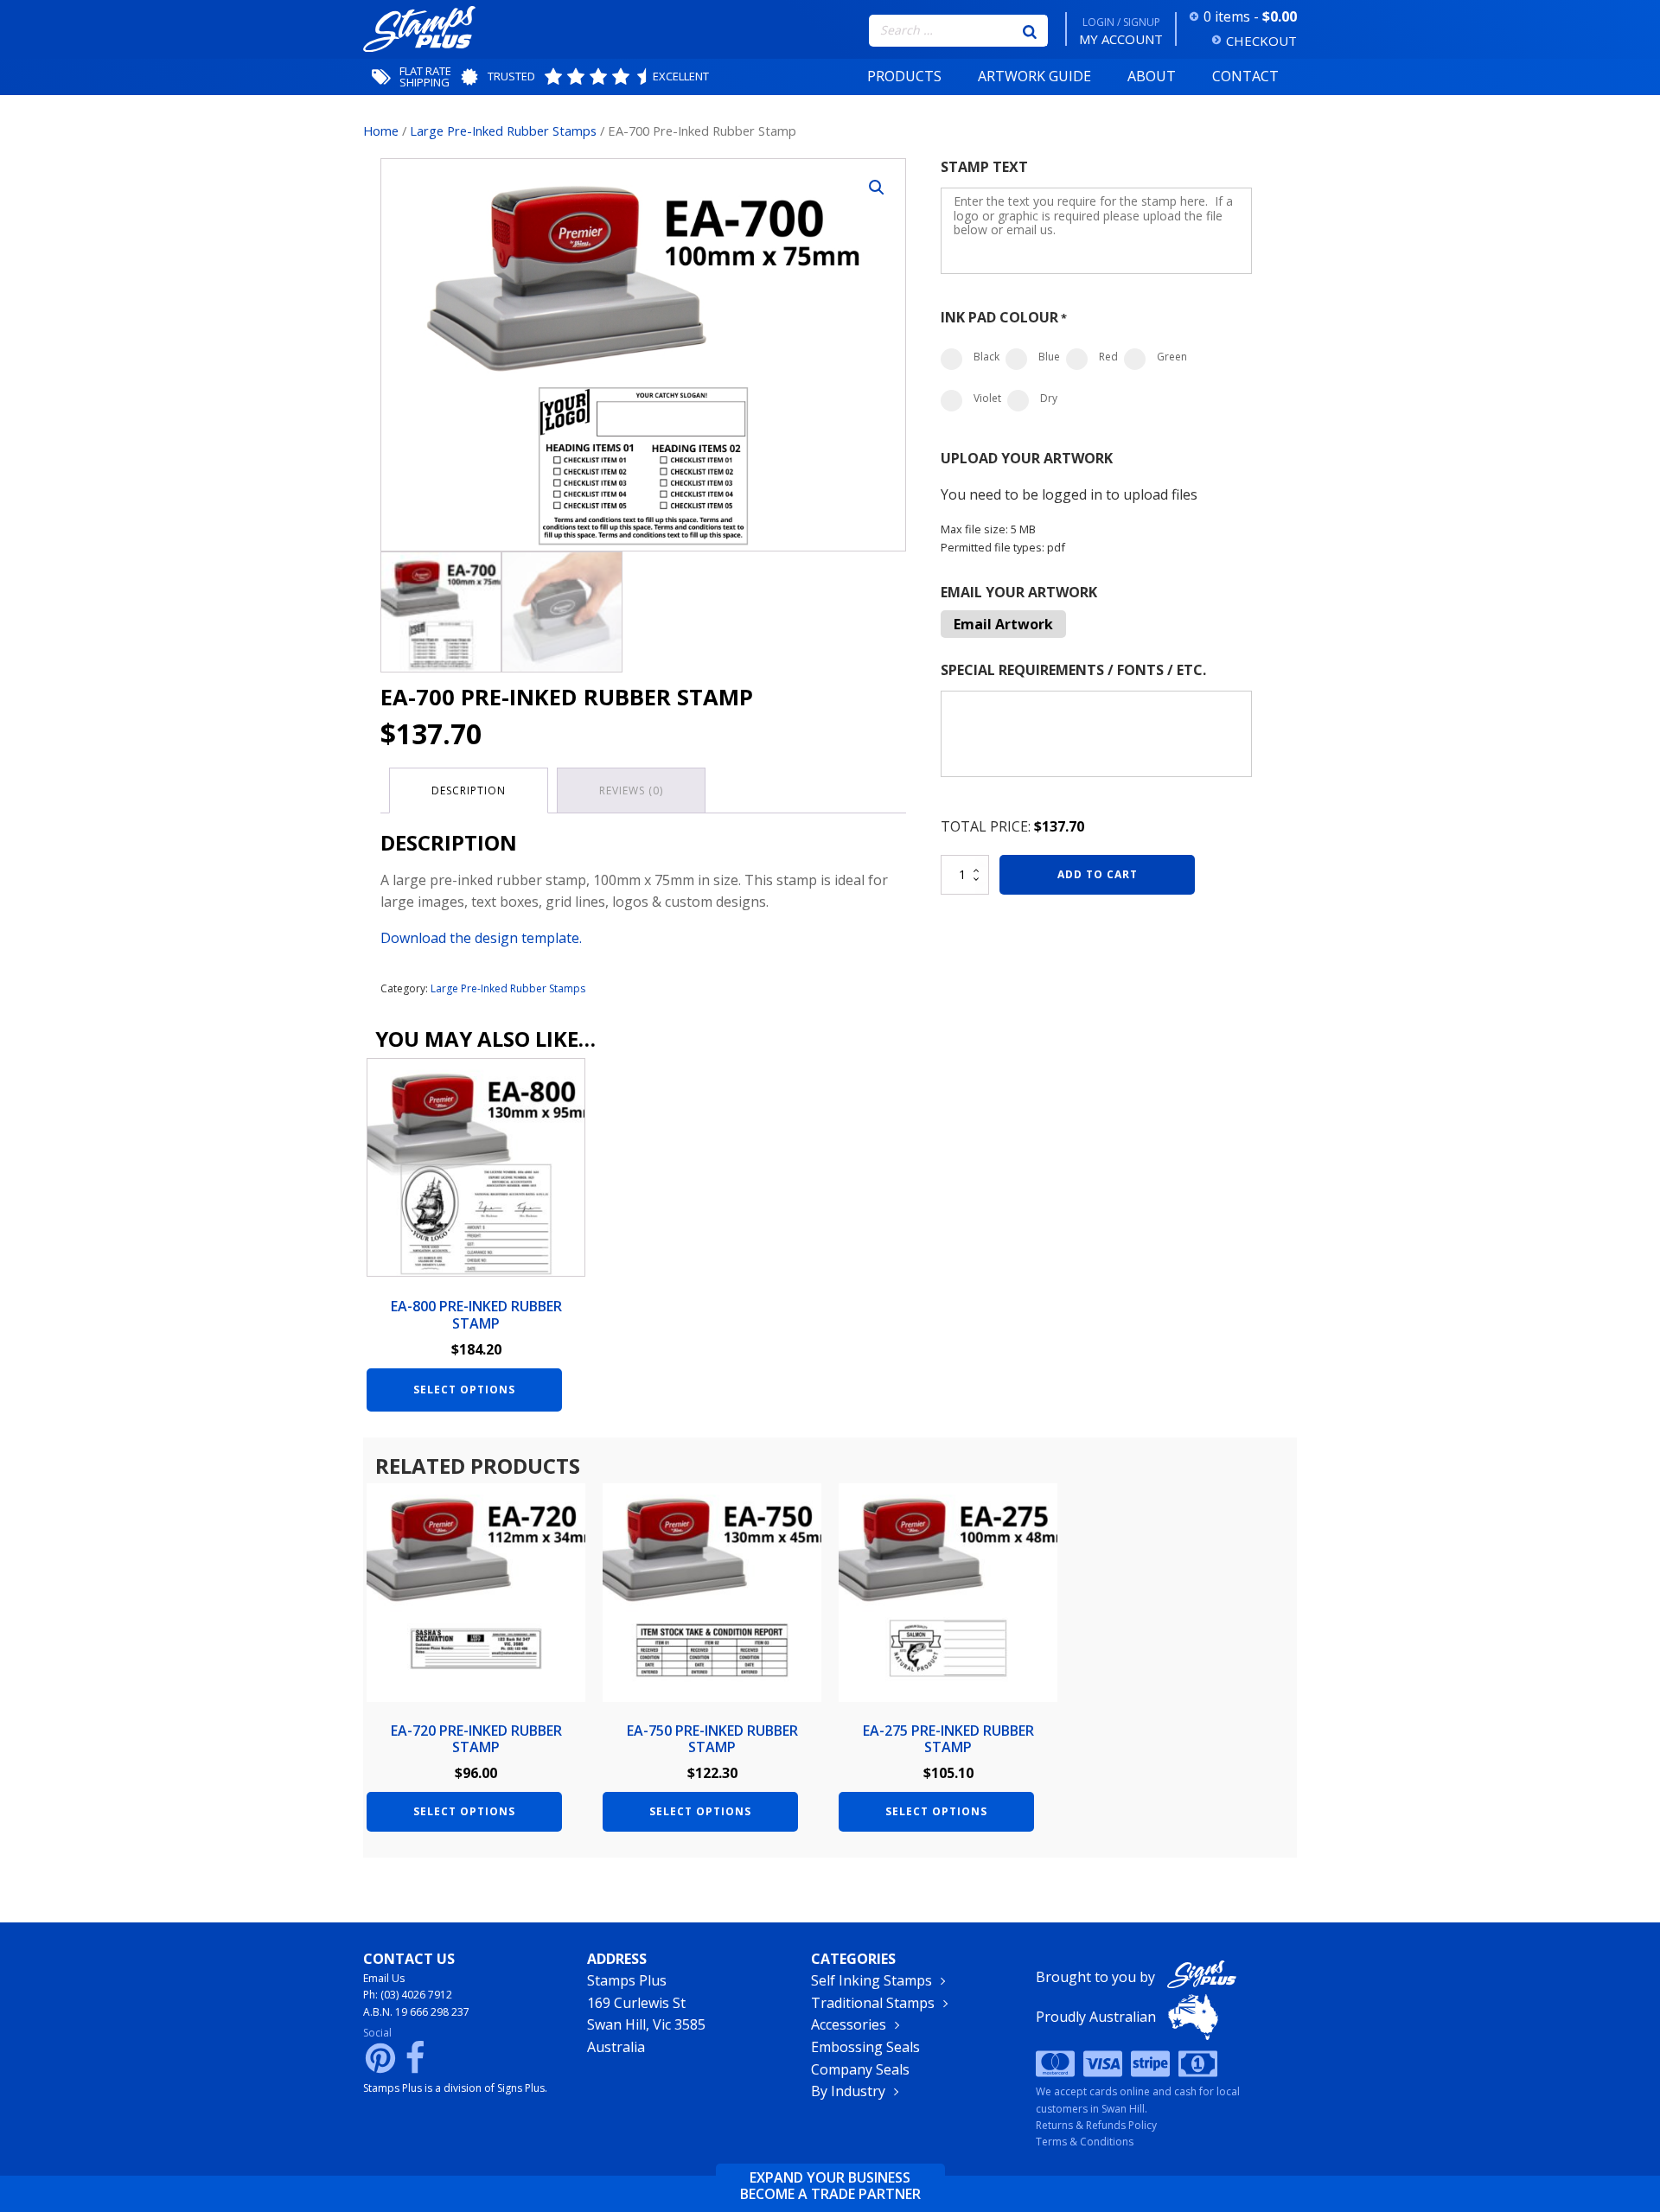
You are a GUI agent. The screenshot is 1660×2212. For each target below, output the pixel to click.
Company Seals (860, 2069)
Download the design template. (481, 938)
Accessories (849, 2024)
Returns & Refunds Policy (1096, 2125)
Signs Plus (521, 2088)
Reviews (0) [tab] (631, 790)
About (1152, 76)
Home (381, 131)
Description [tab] (469, 790)
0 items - (1250, 16)
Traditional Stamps (873, 2003)
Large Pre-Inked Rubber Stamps (503, 131)
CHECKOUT (1261, 41)
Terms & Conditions (1085, 2142)
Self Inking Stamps (871, 1980)
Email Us (384, 1978)
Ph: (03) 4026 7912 (408, 1995)
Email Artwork (1003, 624)
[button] (877, 188)
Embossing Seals (865, 2047)
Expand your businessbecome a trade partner (830, 2186)
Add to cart (1098, 874)
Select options (464, 1390)
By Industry (848, 2091)
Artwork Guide (1034, 76)
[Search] (1030, 30)
